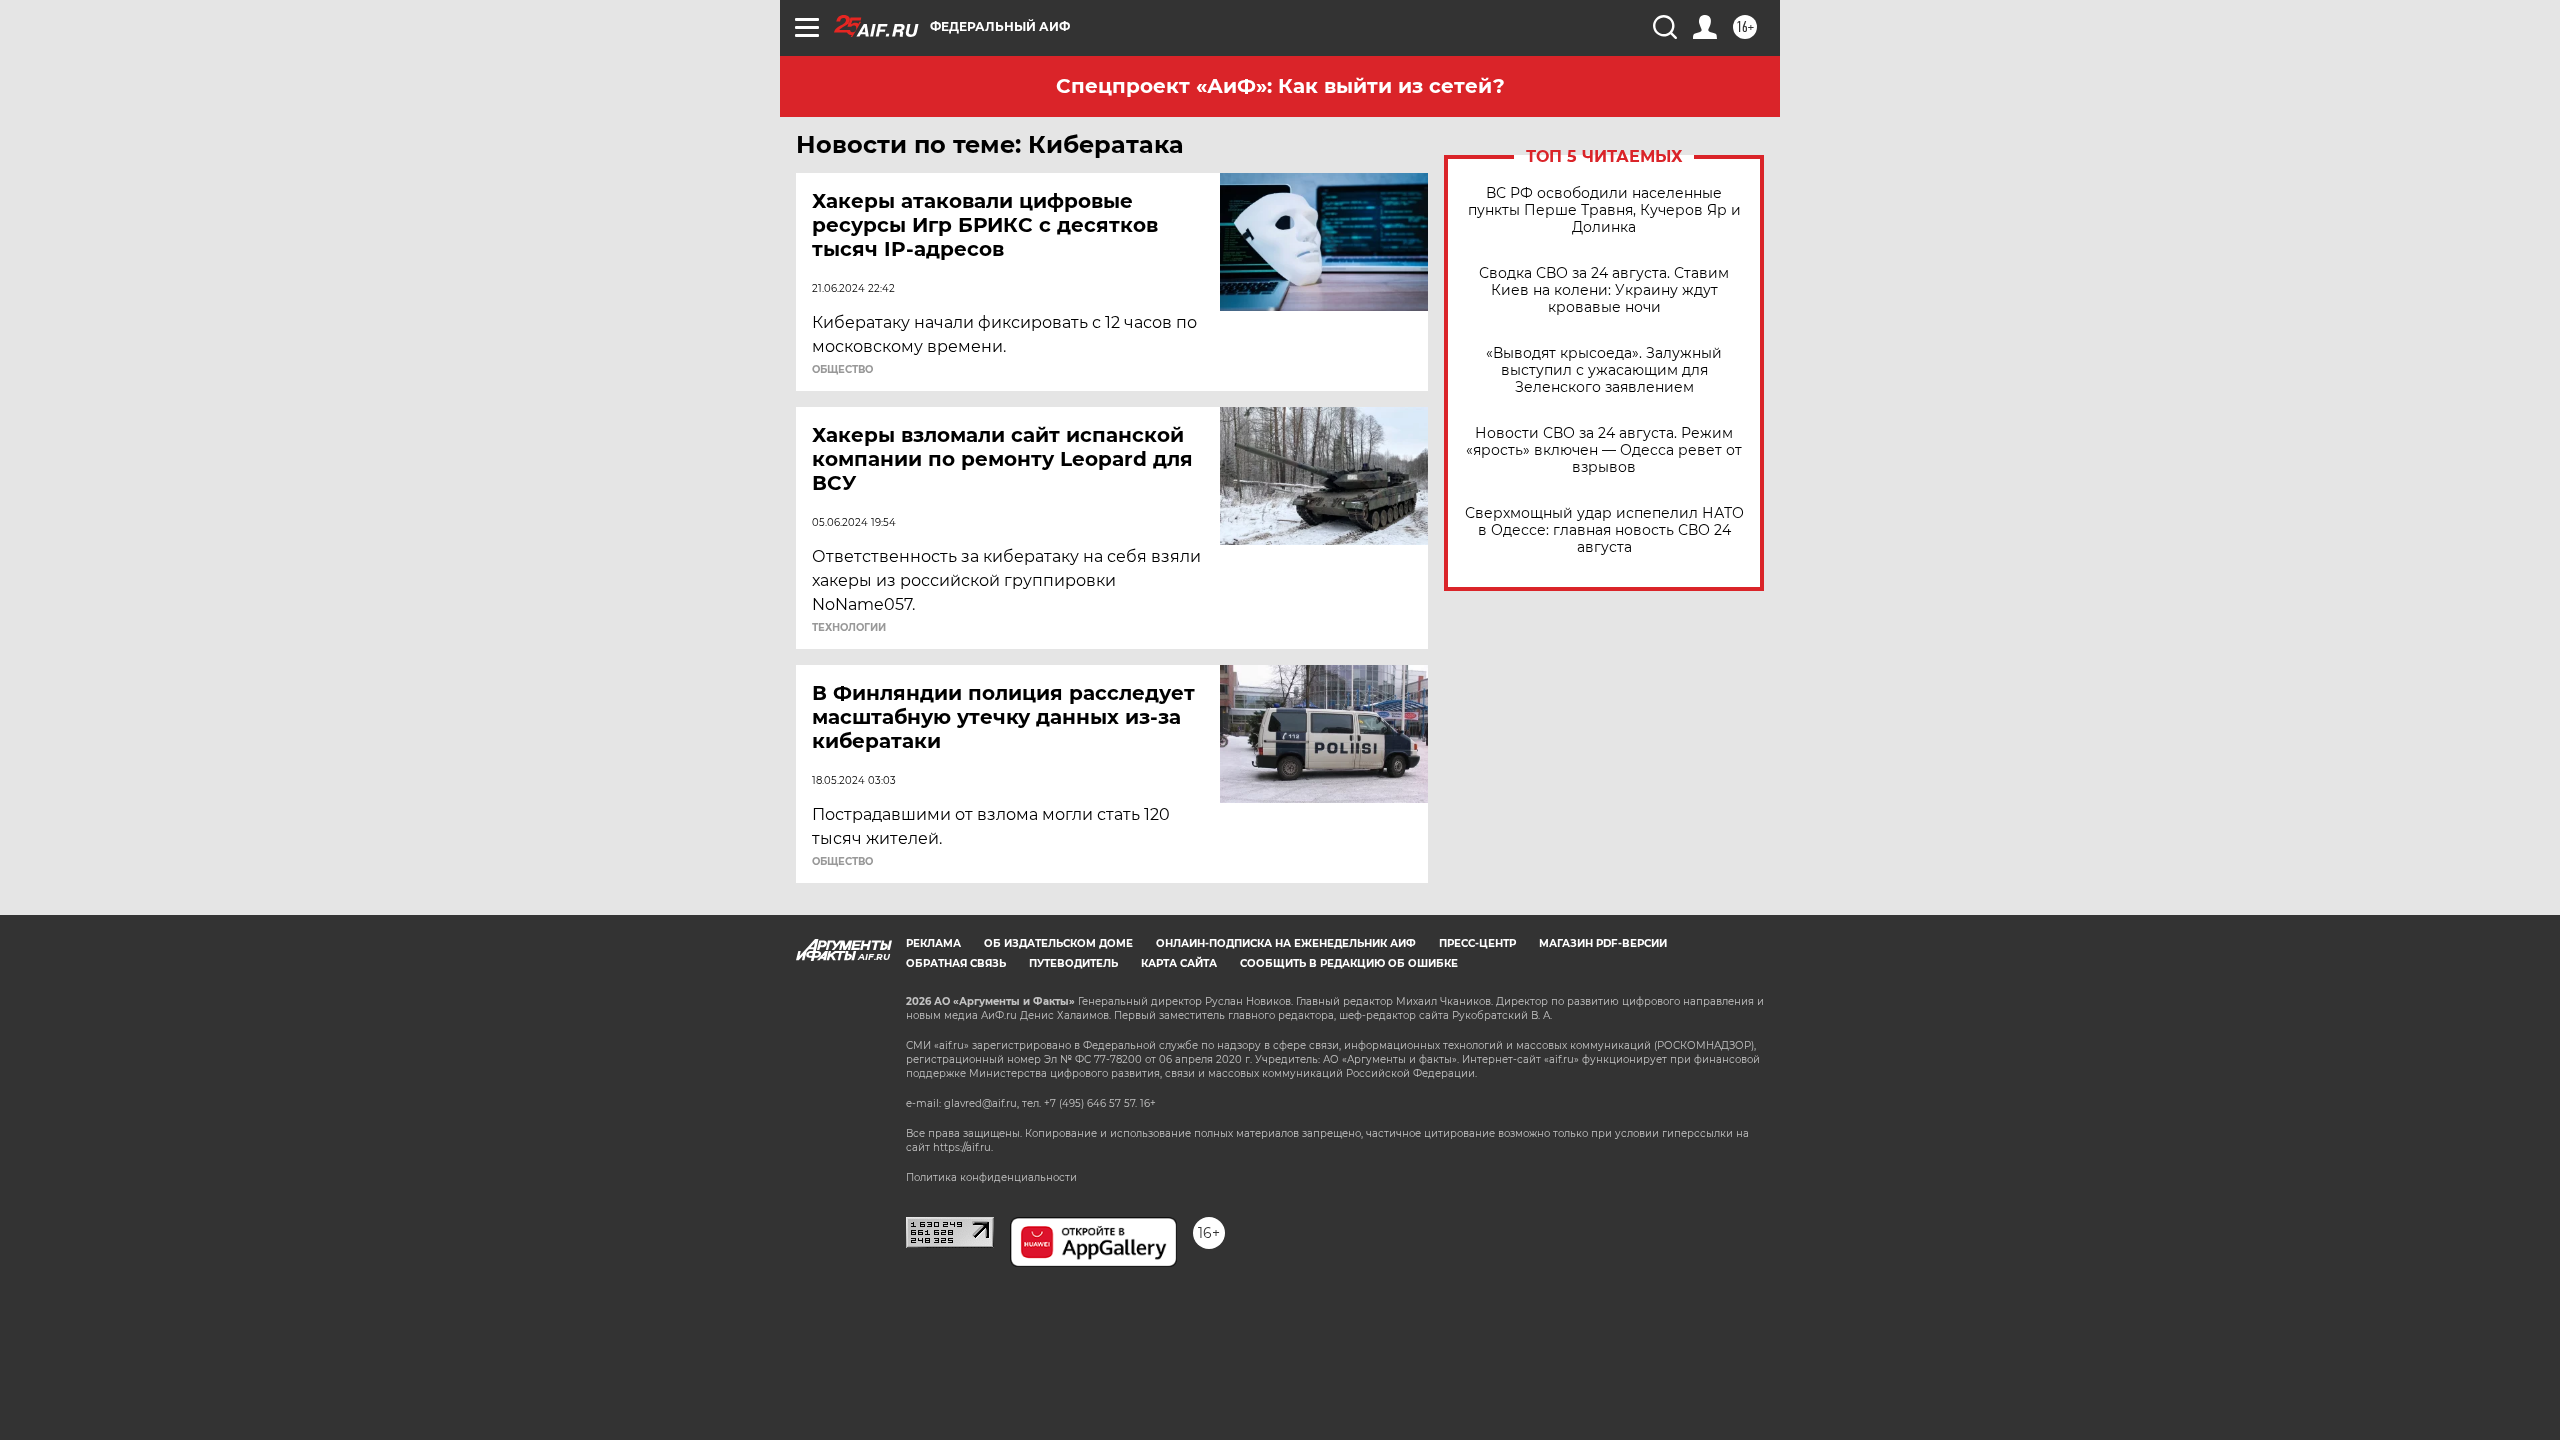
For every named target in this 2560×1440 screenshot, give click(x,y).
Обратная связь (956, 963)
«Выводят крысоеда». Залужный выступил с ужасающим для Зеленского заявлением (1604, 370)
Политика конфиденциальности (991, 1177)
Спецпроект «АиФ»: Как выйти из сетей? (1280, 86)
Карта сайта (1179, 963)
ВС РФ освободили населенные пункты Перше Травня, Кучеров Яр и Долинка (1604, 210)
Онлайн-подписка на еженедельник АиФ (1286, 943)
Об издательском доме (1058, 943)
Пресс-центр (1477, 943)
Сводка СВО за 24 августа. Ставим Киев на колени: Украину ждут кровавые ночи (1604, 290)
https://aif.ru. (963, 1147)
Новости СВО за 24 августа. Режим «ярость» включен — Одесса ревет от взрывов (1604, 450)
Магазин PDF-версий (1603, 943)
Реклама (933, 943)
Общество (842, 370)
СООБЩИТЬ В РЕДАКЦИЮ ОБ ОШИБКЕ (1349, 963)
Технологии (849, 628)
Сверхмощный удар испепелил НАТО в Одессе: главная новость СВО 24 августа (1604, 530)
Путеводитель (1073, 963)
